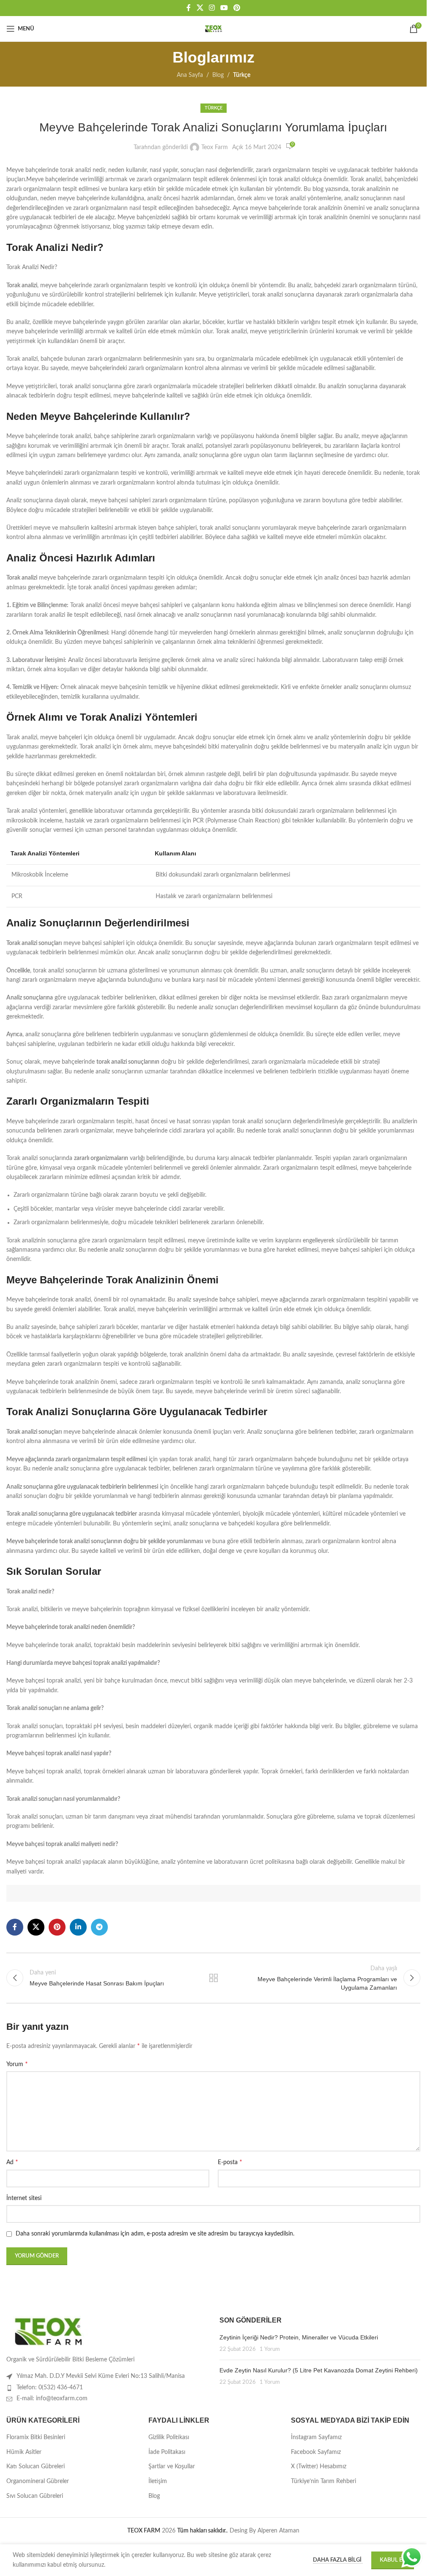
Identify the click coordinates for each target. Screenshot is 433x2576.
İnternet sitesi (24, 2198)
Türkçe (242, 75)
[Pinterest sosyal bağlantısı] (237, 8)
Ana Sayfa (190, 75)
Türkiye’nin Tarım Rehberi (323, 2481)
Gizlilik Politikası (169, 2437)
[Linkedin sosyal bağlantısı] (78, 1927)
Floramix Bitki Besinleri (36, 2437)
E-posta (230, 2162)
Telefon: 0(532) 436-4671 (50, 2388)
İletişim (158, 2481)
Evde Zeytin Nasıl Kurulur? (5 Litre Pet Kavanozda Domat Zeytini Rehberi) (319, 2370)
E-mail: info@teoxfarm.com (52, 2399)
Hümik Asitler (24, 2452)
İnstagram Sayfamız (316, 2437)
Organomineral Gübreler (38, 2481)
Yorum (17, 2064)
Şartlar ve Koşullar (172, 2467)
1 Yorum (270, 2349)
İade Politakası (167, 2452)
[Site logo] (214, 29)
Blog (218, 75)
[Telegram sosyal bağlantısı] (99, 1927)
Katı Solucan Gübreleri (36, 2467)
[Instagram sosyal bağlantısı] (212, 8)
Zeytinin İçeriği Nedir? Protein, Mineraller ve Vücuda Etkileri (299, 2337)
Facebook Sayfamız (316, 2452)
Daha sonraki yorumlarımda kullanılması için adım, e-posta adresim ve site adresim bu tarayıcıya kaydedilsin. (155, 2234)
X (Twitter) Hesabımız (319, 2467)
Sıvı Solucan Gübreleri (35, 2496)
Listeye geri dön (213, 1978)
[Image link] (49, 2331)
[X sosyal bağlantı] (200, 8)
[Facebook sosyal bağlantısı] (189, 8)
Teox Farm (215, 147)
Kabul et (393, 2560)
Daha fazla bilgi (338, 2560)
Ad (12, 2162)
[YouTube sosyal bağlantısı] (224, 8)
